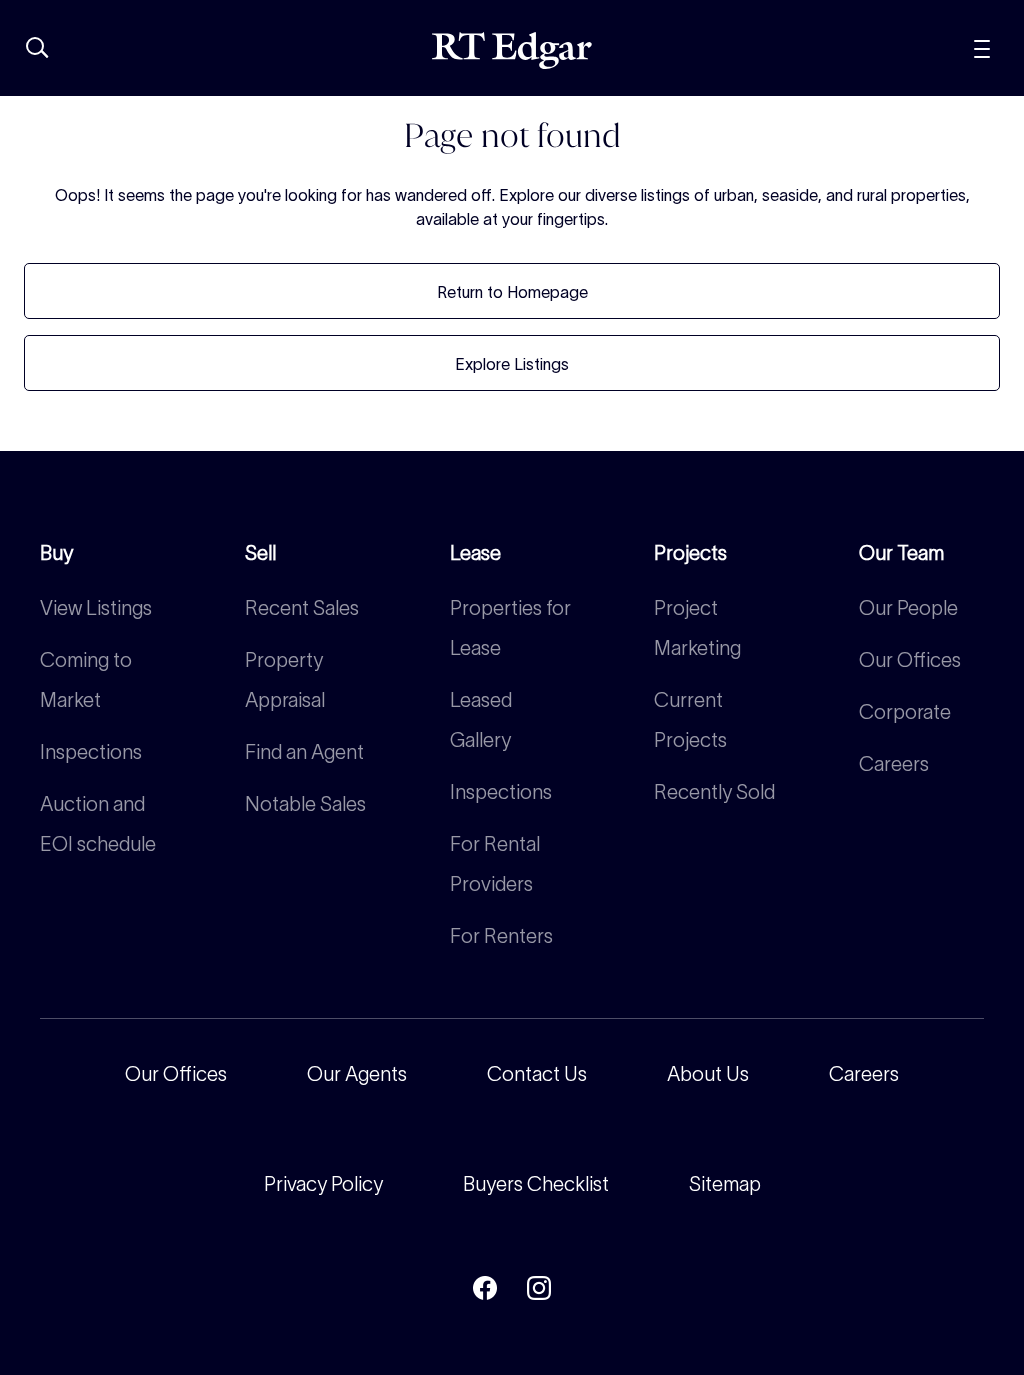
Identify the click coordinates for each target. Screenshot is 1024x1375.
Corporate (905, 712)
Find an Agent (304, 752)
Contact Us (537, 1074)
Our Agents (357, 1074)
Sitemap (725, 1184)
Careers (894, 764)
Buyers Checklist (536, 1184)
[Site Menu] (982, 46)
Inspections (91, 752)
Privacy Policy (323, 1184)
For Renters (501, 936)
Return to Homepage (512, 292)
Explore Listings (512, 364)
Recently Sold (714, 792)
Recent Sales (302, 608)
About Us (708, 1074)
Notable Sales (305, 804)
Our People (908, 608)
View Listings (96, 608)
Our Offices (910, 660)
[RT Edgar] (512, 50)
